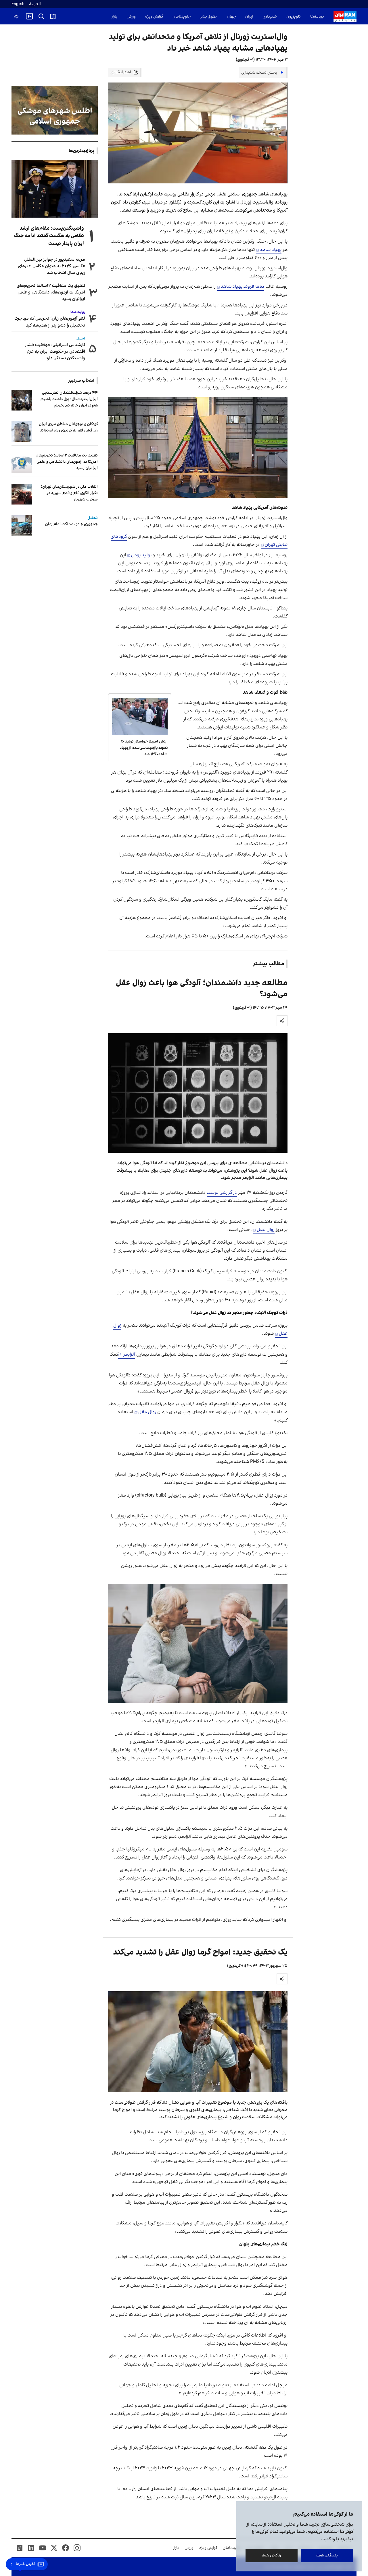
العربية (35, 4)
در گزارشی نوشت (222, 1193)
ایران (249, 17)
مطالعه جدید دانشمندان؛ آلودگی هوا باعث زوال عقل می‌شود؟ (202, 989)
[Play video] (29, 16)
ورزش (131, 17)
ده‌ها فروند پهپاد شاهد (243, 287)
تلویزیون (294, 17)
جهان (231, 17)
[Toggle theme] (16, 16)
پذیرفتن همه (327, 2555)
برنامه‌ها (317, 17)
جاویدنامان (182, 17)
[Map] (53, 16)
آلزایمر (129, 1355)
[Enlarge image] (198, 447)
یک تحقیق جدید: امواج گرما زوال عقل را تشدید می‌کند (200, 1952)
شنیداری (270, 17)
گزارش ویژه (154, 17)
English (18, 4)
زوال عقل (266, 1230)
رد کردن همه (272, 2555)
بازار (114, 17)
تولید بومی (141, 555)
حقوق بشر (209, 17)
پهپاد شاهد (271, 250)
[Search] (41, 16)
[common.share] (282, 1021)
